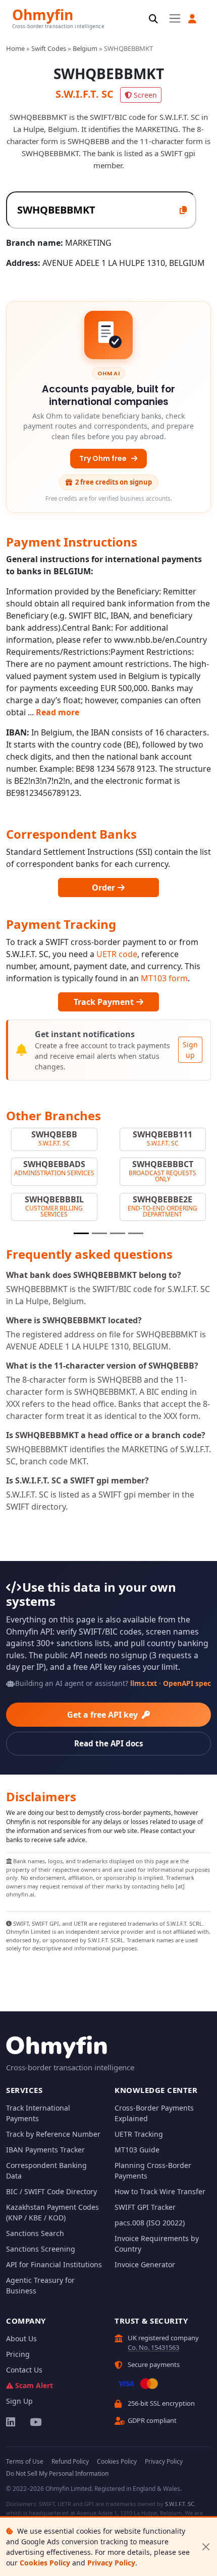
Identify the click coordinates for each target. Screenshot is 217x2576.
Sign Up (19, 2401)
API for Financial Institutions (54, 2264)
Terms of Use (25, 2461)
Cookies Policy (45, 2563)
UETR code (117, 954)
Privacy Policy (111, 2563)
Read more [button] (58, 712)
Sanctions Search (35, 2233)
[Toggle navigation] (175, 18)
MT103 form (164, 978)
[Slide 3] (118, 1233)
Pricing (18, 2354)
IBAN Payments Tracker (45, 2150)
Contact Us (24, 2370)
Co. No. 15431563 (153, 2347)
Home (15, 48)
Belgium (85, 48)
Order (104, 888)
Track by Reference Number (53, 2134)
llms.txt (144, 1683)
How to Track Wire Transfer (160, 2191)
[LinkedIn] (11, 2422)
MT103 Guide (137, 2150)
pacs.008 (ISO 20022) (150, 2223)
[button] (192, 19)
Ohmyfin (43, 14)
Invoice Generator (145, 2264)
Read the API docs (109, 1743)
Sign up (190, 1050)
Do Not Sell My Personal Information (57, 2473)
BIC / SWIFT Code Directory (51, 2191)
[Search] (153, 19)
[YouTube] (35, 2422)
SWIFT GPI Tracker (145, 2207)
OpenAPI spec (187, 1683)
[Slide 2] (99, 1233)
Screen (145, 95)
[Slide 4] (136, 1233)
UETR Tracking (139, 2134)
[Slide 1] (81, 1233)
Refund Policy (70, 2461)
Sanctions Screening (41, 2249)
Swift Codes (49, 48)
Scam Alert (34, 2385)
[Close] (206, 2547)
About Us (21, 2338)
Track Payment (105, 1002)
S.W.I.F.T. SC (180, 2504)
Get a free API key (103, 1715)
